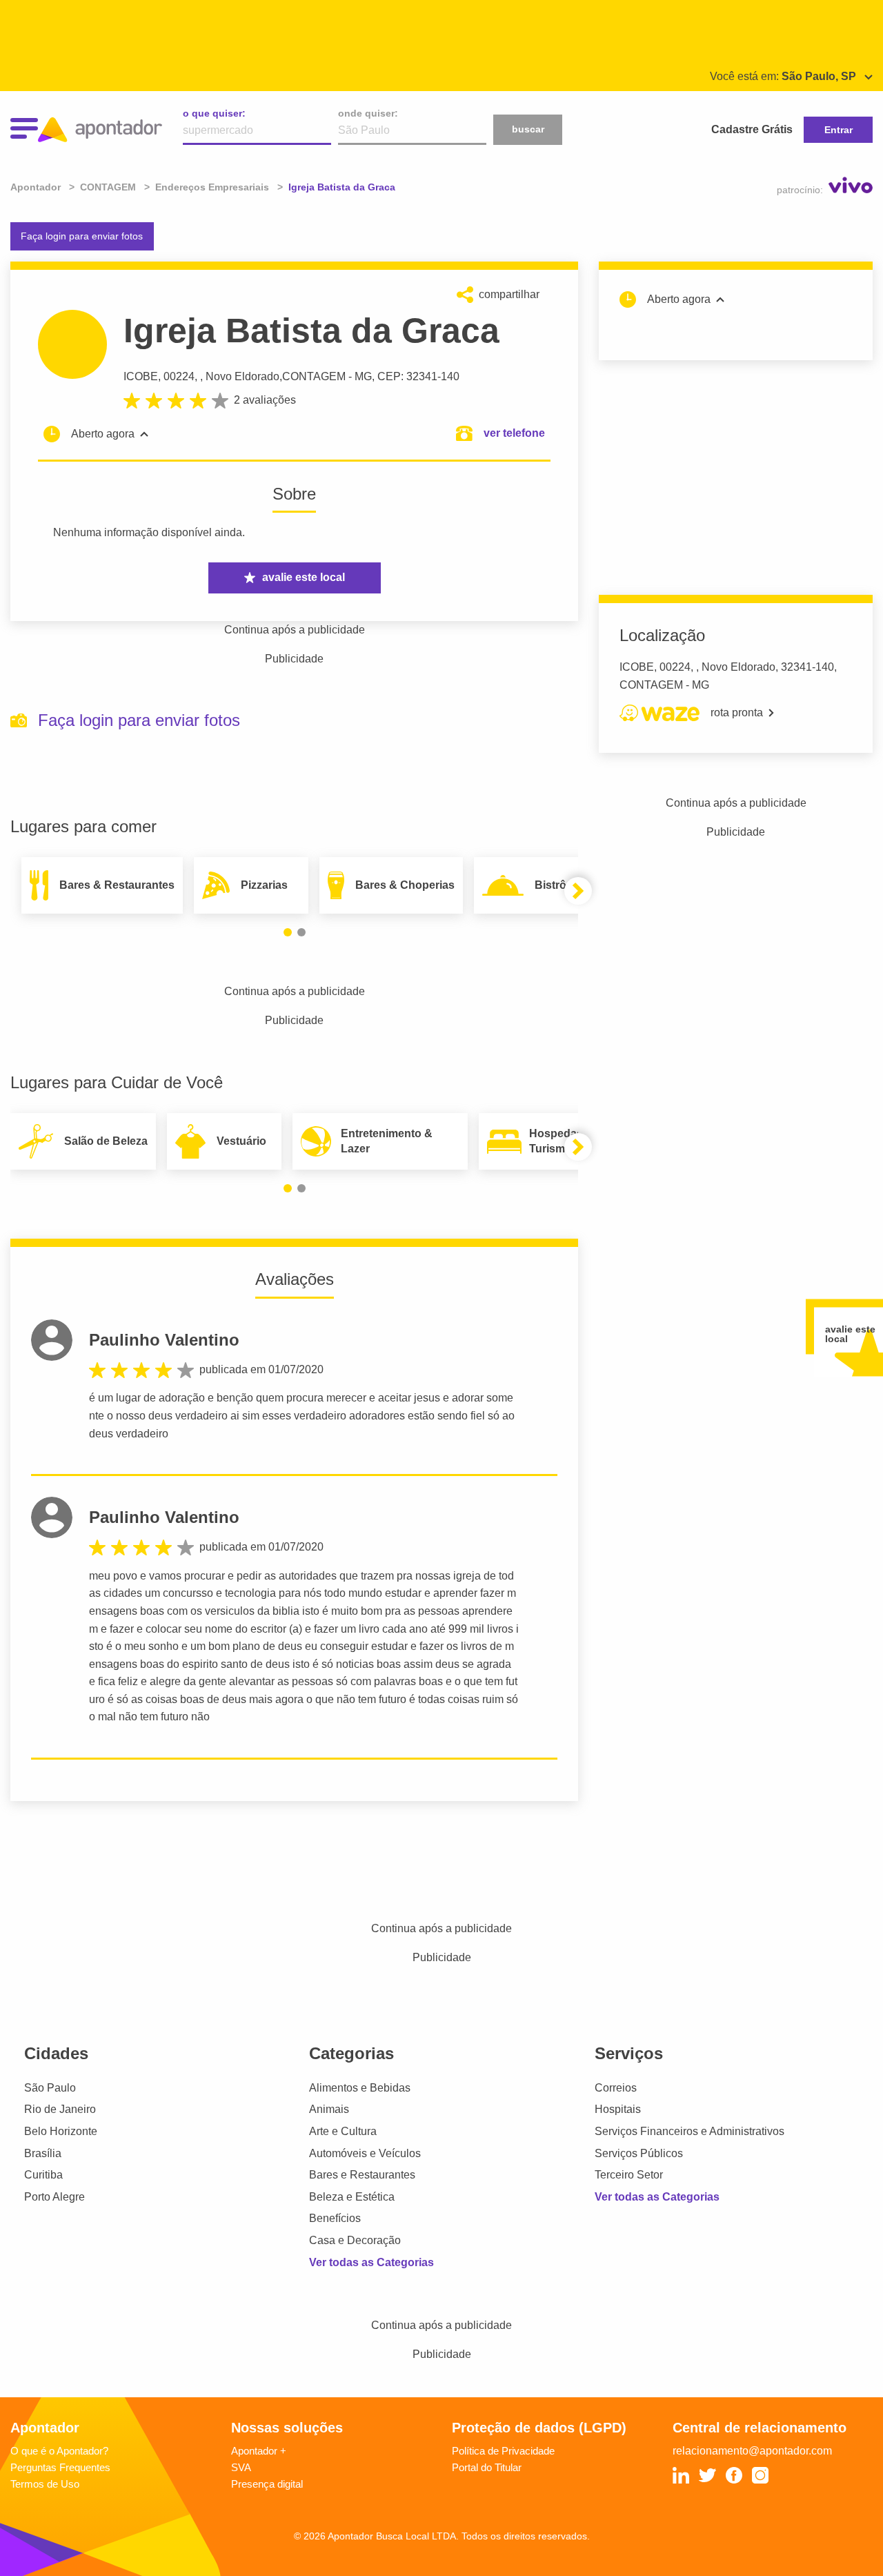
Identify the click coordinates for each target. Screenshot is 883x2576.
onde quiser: (368, 113)
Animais (329, 2109)
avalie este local (304, 577)
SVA (241, 2467)
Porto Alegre (54, 2197)
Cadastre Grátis (752, 129)
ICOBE (141, 376)
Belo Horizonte (61, 2131)
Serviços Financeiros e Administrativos (689, 2131)
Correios (616, 2088)
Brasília (43, 2153)
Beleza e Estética (352, 2197)
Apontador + (259, 2451)
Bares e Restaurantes (362, 2175)
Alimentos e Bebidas (360, 2088)
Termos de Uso (45, 2484)
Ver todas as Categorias (371, 2262)
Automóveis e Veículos (365, 2153)
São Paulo (50, 2088)
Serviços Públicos (639, 2153)
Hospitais (618, 2109)
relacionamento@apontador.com (752, 2451)
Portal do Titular (487, 2467)
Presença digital (267, 2484)
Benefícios (335, 2218)
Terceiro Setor (629, 2175)
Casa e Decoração (355, 2240)
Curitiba (43, 2175)
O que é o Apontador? (59, 2451)
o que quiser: (214, 113)
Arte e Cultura (343, 2131)
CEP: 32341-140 (418, 376)
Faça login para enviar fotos (82, 236)
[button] (288, 932)
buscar (528, 129)
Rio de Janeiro (60, 2109)
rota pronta (737, 712)
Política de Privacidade (503, 2451)
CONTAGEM (314, 376)
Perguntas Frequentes (60, 2467)
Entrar (839, 130)
